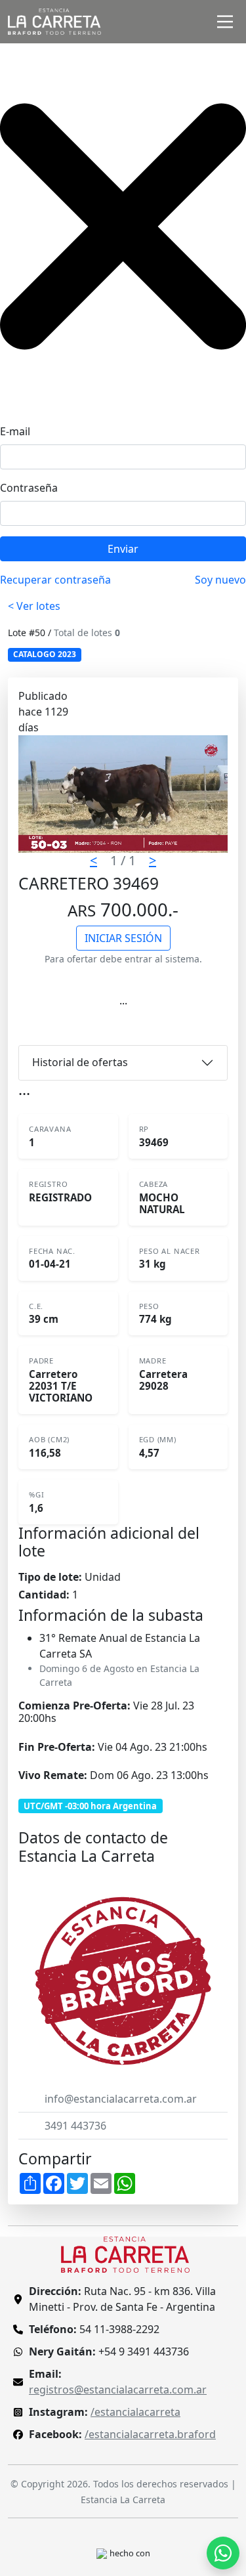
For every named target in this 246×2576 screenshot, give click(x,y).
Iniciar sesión (123, 938)
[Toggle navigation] (225, 22)
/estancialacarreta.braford (150, 2434)
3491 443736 (75, 2126)
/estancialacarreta (135, 2412)
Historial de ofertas (80, 1062)
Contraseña (29, 488)
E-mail (15, 431)
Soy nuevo (220, 580)
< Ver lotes (34, 606)
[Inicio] (54, 22)
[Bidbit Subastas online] (102, 2552)
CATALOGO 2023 (45, 654)
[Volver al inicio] (125, 2254)
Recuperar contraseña (55, 580)
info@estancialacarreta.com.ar (121, 2099)
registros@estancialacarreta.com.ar (118, 2390)
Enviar (123, 549)
